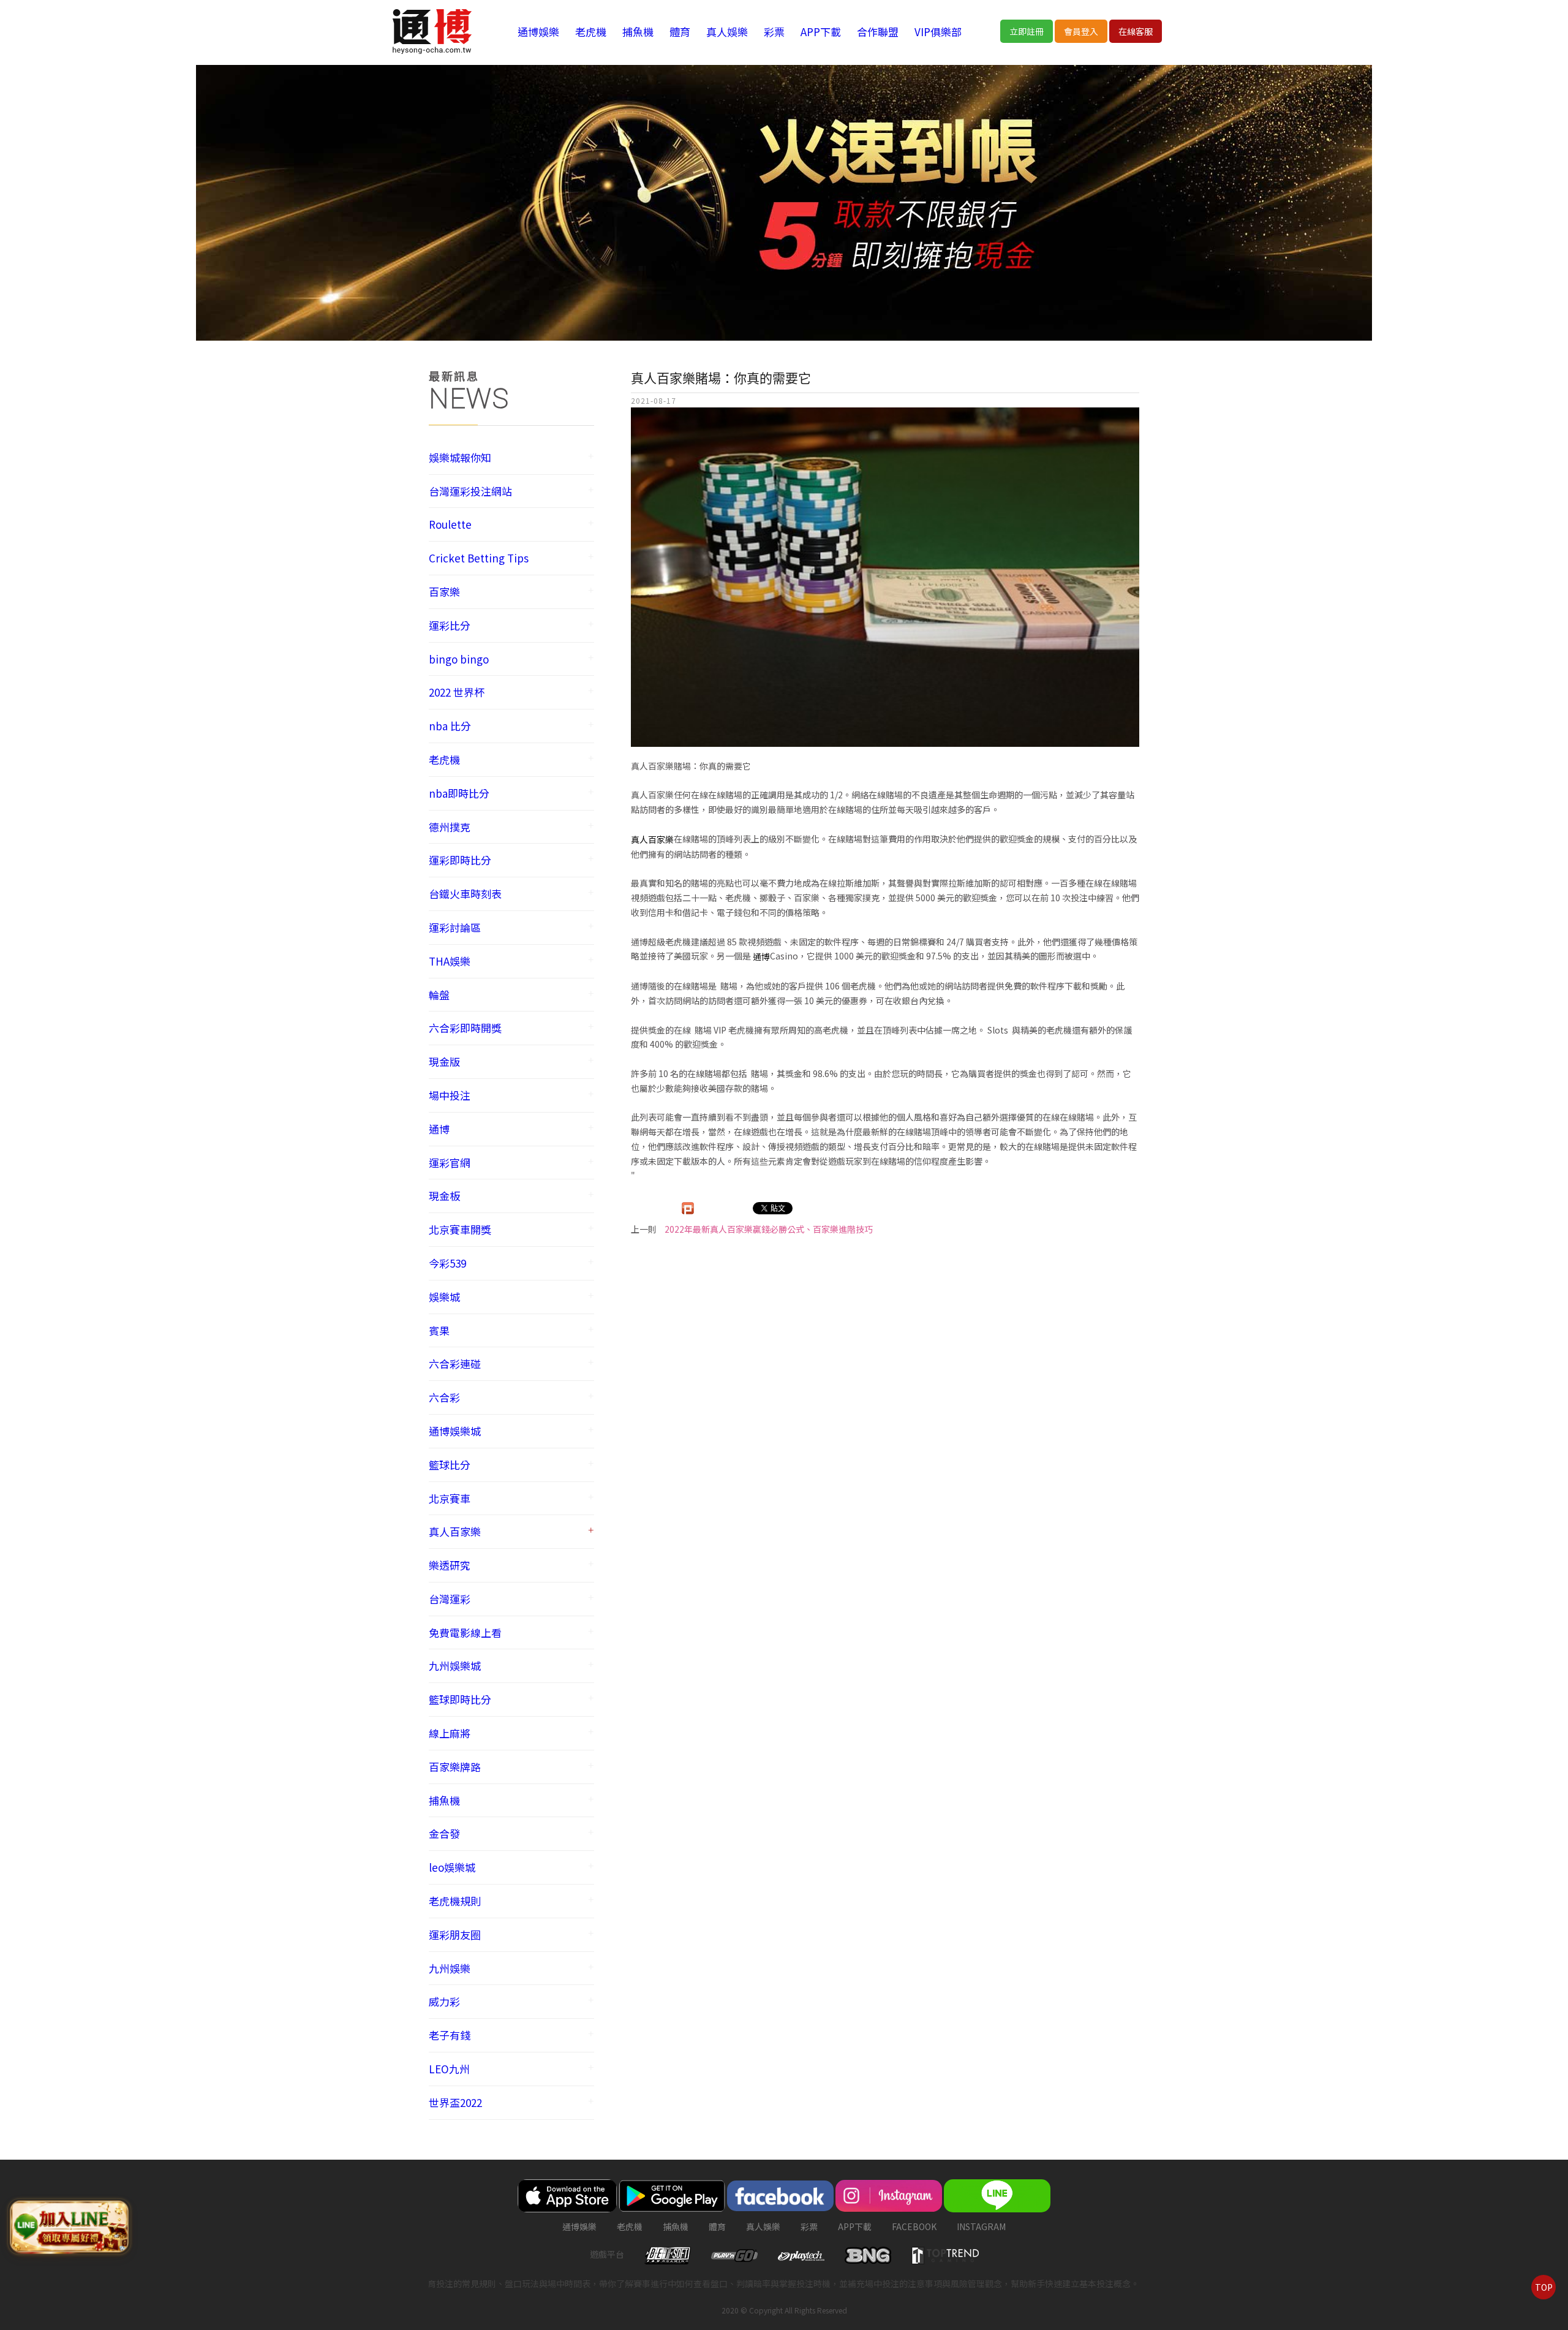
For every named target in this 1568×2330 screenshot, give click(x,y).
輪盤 (439, 995)
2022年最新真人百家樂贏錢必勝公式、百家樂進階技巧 (769, 1229)
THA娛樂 (450, 961)
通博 (439, 1129)
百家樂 (444, 592)
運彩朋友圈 (455, 1935)
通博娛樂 (538, 32)
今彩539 (447, 1263)
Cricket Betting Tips (479, 558)
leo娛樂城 (452, 1867)
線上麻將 (450, 1733)
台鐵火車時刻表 (465, 894)
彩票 (774, 32)
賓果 (439, 1330)
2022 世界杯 (457, 692)
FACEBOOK (914, 2226)
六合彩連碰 (455, 1364)
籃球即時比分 (460, 1699)
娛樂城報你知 (460, 457)
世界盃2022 (455, 2102)
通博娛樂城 (455, 1431)
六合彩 (444, 1397)
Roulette (450, 524)
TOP (1544, 2287)
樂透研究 (450, 1565)
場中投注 (450, 1095)
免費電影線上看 (465, 1632)
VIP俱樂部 (938, 32)
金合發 (444, 1833)
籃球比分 (450, 1465)
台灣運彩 (450, 1599)
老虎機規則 (455, 1901)
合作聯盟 (878, 32)
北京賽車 (450, 1498)
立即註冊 (1027, 31)
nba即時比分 (459, 793)
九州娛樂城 (455, 1666)
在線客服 (1136, 31)
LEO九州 (449, 2069)
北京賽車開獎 (460, 1229)
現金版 (444, 1061)
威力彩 (444, 2001)
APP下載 (821, 32)
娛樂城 (444, 1297)
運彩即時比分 (460, 860)
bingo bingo (459, 659)
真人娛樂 (727, 32)
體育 (680, 32)
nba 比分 (450, 726)
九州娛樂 (450, 1968)
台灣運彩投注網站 (470, 491)
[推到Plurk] (688, 1208)
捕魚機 (638, 32)
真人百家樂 (455, 1531)
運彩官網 (450, 1163)
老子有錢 (450, 2035)
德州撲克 (450, 827)
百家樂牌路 (455, 1767)
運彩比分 (450, 625)
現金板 (444, 1196)
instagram (981, 2226)
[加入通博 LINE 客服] (69, 2227)
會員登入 (1081, 31)
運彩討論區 (455, 927)
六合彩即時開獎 (465, 1028)
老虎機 (591, 32)
